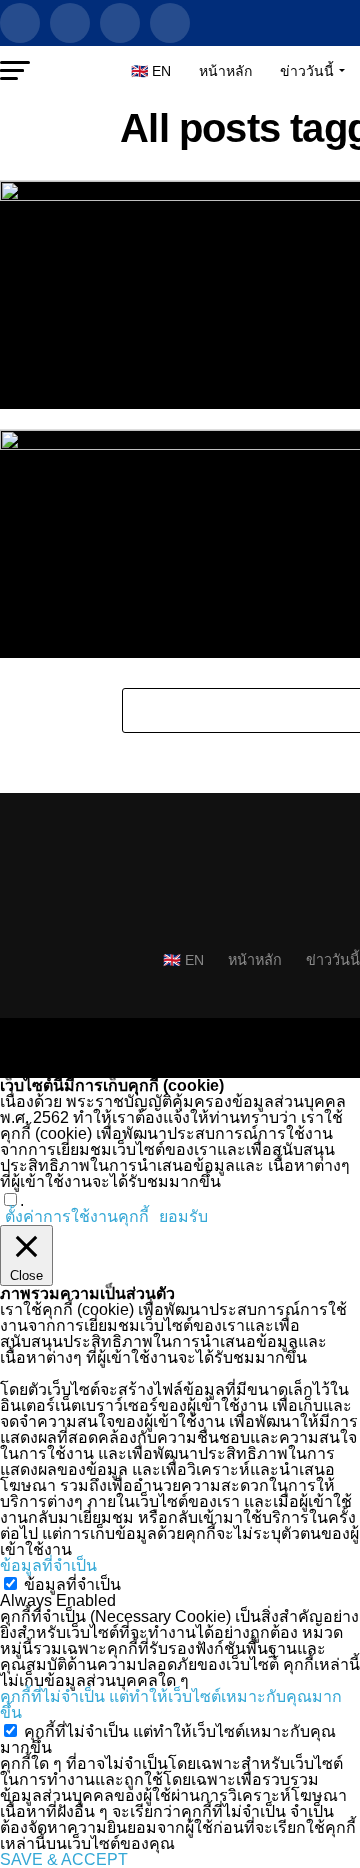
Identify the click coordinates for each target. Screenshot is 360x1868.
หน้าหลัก (225, 71)
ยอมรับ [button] (183, 1217)
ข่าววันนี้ (307, 71)
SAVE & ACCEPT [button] (64, 1859)
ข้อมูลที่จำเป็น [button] (48, 1565)
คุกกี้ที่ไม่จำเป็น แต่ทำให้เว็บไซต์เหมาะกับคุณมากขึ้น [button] (171, 1704)
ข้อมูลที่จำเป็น (72, 1584)
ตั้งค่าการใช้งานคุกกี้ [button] (77, 1216)
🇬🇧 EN (151, 71)
